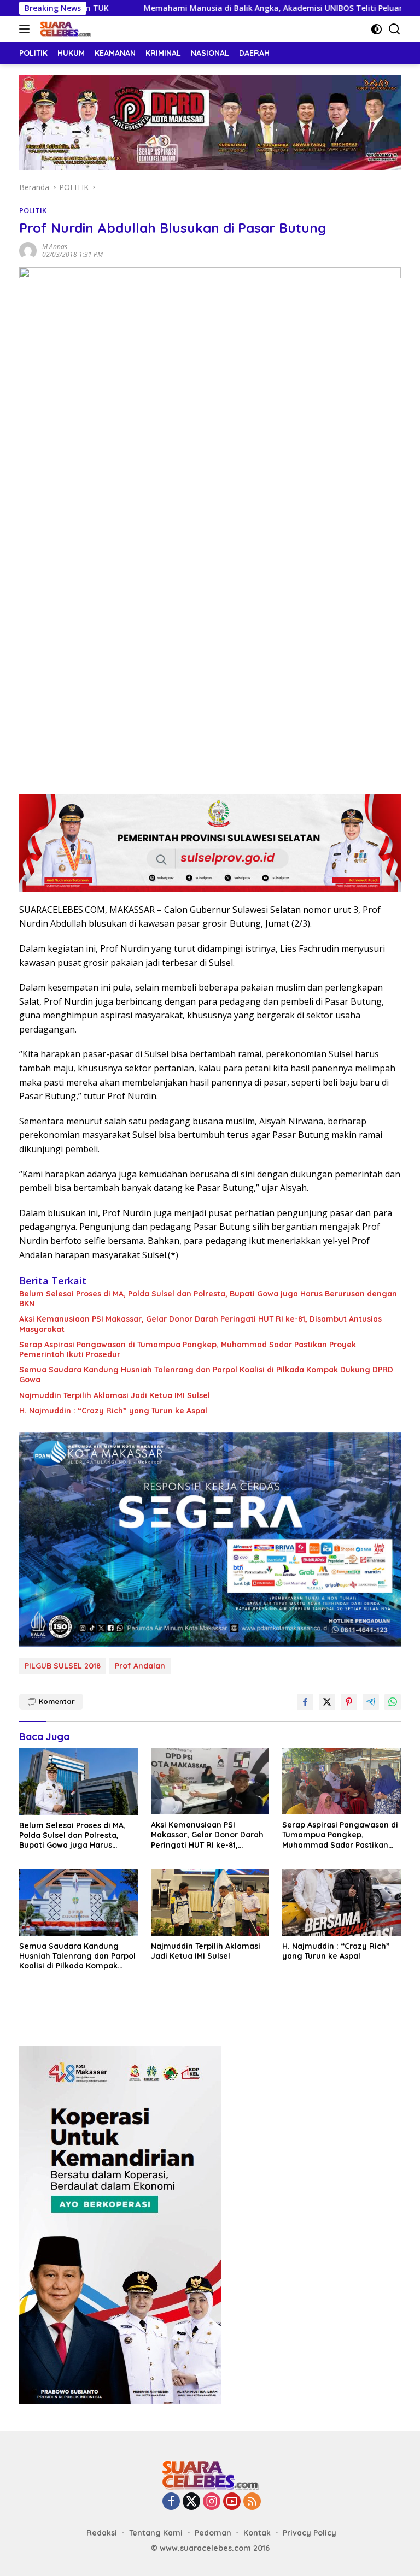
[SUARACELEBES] (64, 29)
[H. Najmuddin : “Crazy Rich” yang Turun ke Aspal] (342, 1902)
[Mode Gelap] (377, 29)
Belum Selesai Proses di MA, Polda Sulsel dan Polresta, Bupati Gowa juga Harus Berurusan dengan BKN (208, 1299)
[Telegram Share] (371, 1702)
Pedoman (213, 2533)
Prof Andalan (140, 1666)
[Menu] (27, 29)
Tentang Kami (156, 2533)
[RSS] (252, 2502)
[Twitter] (191, 2502)
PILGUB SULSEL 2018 (63, 1666)
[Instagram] (212, 2502)
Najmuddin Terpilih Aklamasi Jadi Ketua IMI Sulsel (115, 1395)
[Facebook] (171, 2502)
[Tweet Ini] (327, 1702)
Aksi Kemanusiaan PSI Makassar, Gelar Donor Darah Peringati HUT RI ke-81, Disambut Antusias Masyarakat (200, 1324)
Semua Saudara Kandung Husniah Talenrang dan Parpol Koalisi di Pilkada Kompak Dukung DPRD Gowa (206, 1375)
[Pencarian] (395, 29)
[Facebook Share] (305, 1702)
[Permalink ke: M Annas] (28, 250)
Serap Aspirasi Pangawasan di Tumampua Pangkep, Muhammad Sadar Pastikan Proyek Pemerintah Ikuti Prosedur (188, 1349)
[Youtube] (232, 2502)
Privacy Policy (310, 2533)
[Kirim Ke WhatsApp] (393, 1702)
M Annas (55, 247)
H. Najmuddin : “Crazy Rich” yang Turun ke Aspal (113, 1411)
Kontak (257, 2533)
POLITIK (33, 210)
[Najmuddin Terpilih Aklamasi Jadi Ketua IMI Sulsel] (210, 1902)
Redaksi (102, 2533)
